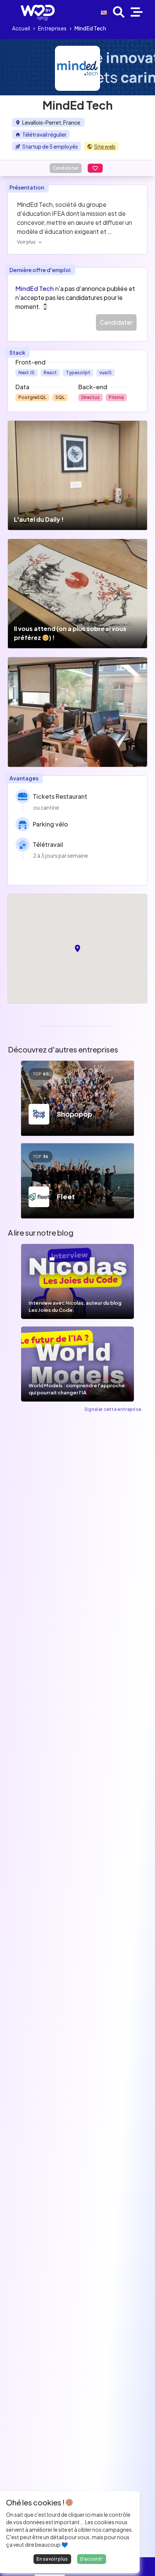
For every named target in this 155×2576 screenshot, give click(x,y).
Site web (105, 146)
